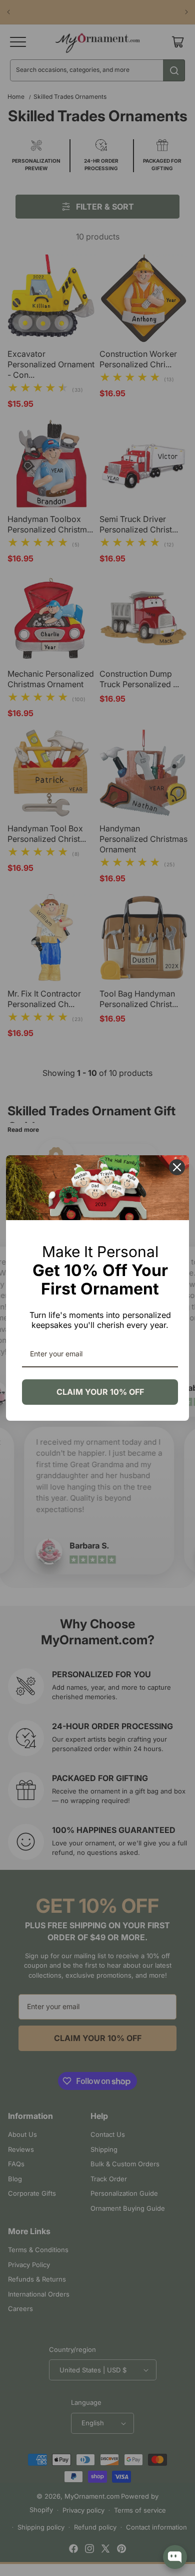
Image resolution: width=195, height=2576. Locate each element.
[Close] (177, 1167)
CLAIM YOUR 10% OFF (100, 1392)
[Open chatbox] (175, 2557)
